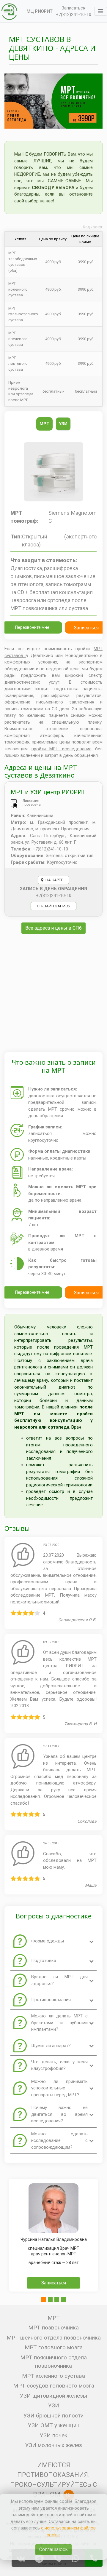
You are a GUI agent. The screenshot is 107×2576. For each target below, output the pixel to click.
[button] (44, 2300)
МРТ (54, 2318)
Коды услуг (93, 227)
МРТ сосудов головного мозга (54, 2386)
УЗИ (54, 2405)
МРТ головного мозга (54, 2347)
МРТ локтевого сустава (18, 364)
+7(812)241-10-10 (74, 15)
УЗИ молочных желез (54, 2445)
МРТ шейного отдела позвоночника (54, 2338)
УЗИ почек (54, 2435)
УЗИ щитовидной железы (53, 2396)
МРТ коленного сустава (18, 289)
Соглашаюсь (53, 2549)
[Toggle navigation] (101, 11)
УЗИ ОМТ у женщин (54, 2425)
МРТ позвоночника (53, 2328)
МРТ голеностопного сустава (23, 314)
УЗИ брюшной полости (53, 2416)
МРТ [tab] (44, 424)
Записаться (73, 8)
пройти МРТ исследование (62, 749)
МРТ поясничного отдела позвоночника (53, 2362)
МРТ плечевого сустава (18, 339)
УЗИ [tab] (63, 424)
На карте (54, 880)
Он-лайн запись (53, 906)
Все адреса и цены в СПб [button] (53, 928)
